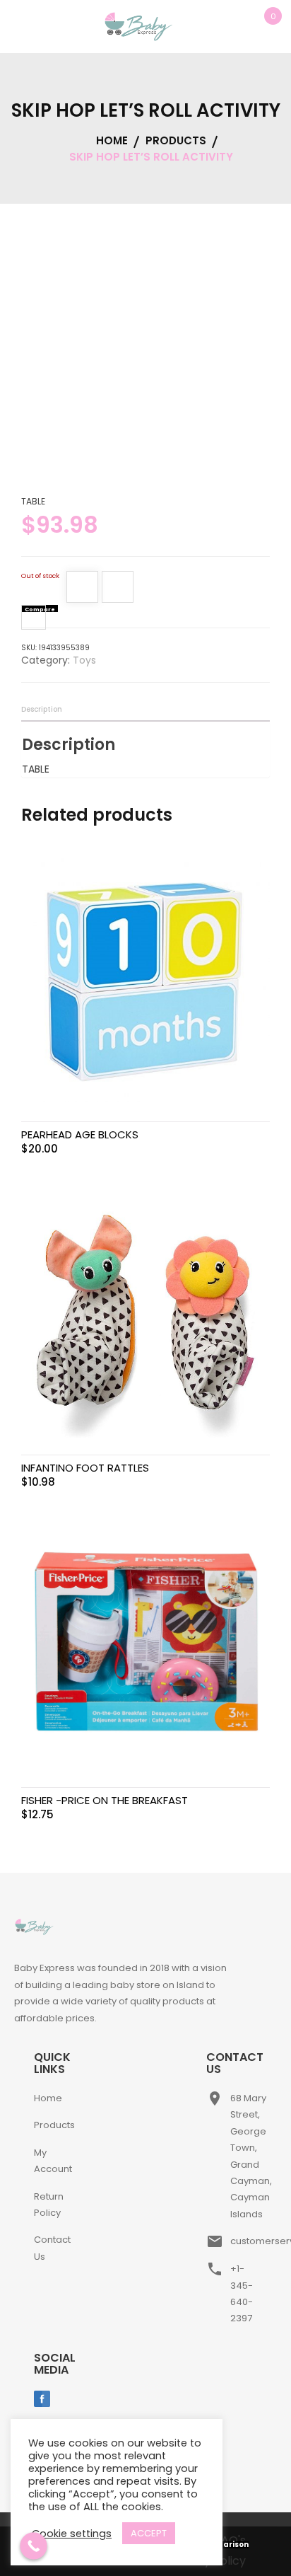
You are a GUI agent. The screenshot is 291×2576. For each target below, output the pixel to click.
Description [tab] (42, 709)
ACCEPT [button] (149, 2533)
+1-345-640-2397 (242, 2293)
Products (54, 2125)
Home (48, 2098)
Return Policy (49, 2205)
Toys (84, 660)
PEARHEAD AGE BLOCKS (80, 1134)
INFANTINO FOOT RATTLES (85, 1468)
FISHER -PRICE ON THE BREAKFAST (105, 1800)
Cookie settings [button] (72, 2534)
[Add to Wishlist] (82, 590)
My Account (53, 2161)
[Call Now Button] (34, 2546)
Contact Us (52, 2248)
